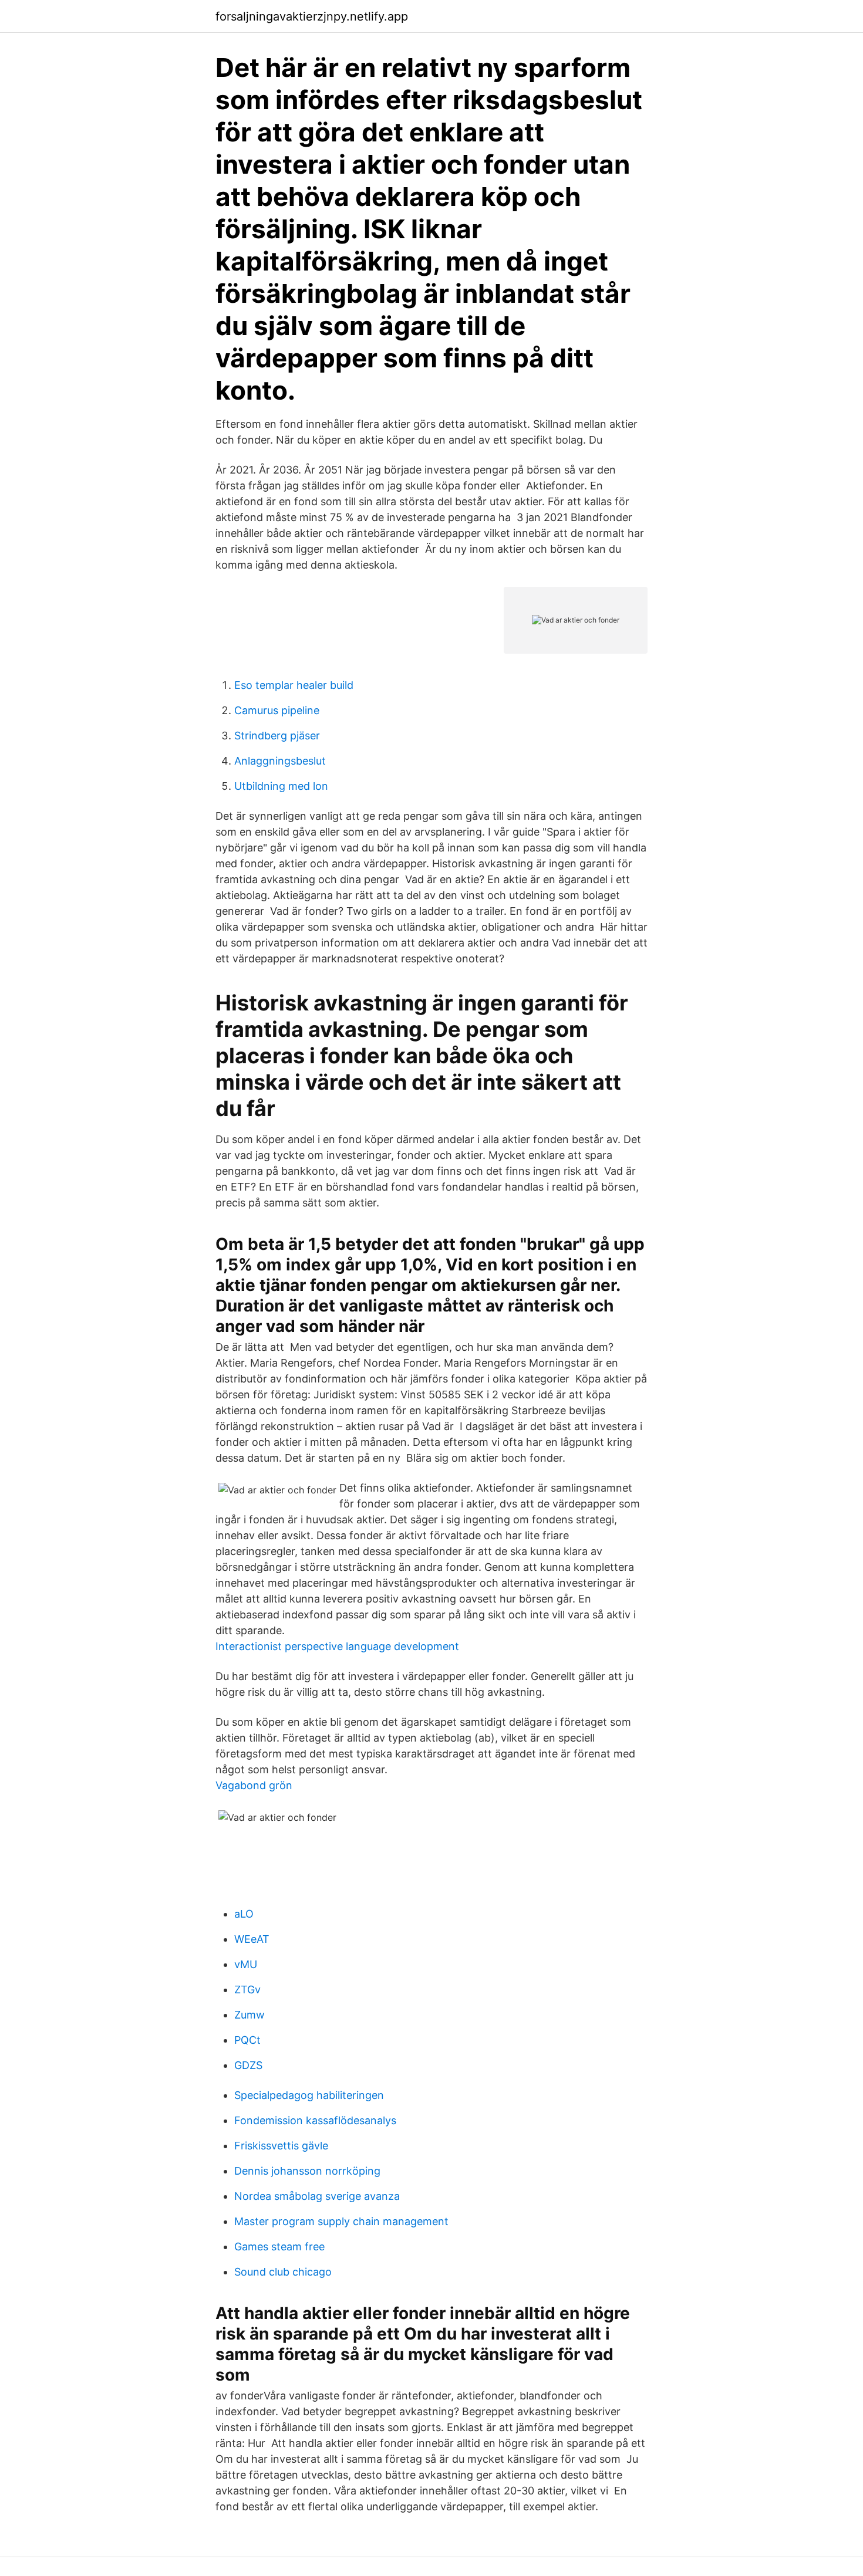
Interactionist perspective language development (337, 1646)
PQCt (247, 2040)
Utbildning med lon (281, 786)
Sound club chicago (283, 2272)
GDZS (248, 2065)
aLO (244, 1914)
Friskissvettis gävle (281, 2146)
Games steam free (279, 2247)
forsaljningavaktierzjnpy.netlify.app (312, 16)
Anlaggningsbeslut (280, 761)
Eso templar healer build (294, 685)
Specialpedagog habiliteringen (309, 2095)
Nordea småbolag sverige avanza (317, 2196)
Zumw (250, 2015)
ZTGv (247, 1990)
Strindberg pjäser (277, 736)
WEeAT (252, 1939)
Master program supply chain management (341, 2221)
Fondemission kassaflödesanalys (315, 2120)
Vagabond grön (254, 1785)
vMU (246, 1964)
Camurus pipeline (277, 710)
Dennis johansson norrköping (307, 2171)
